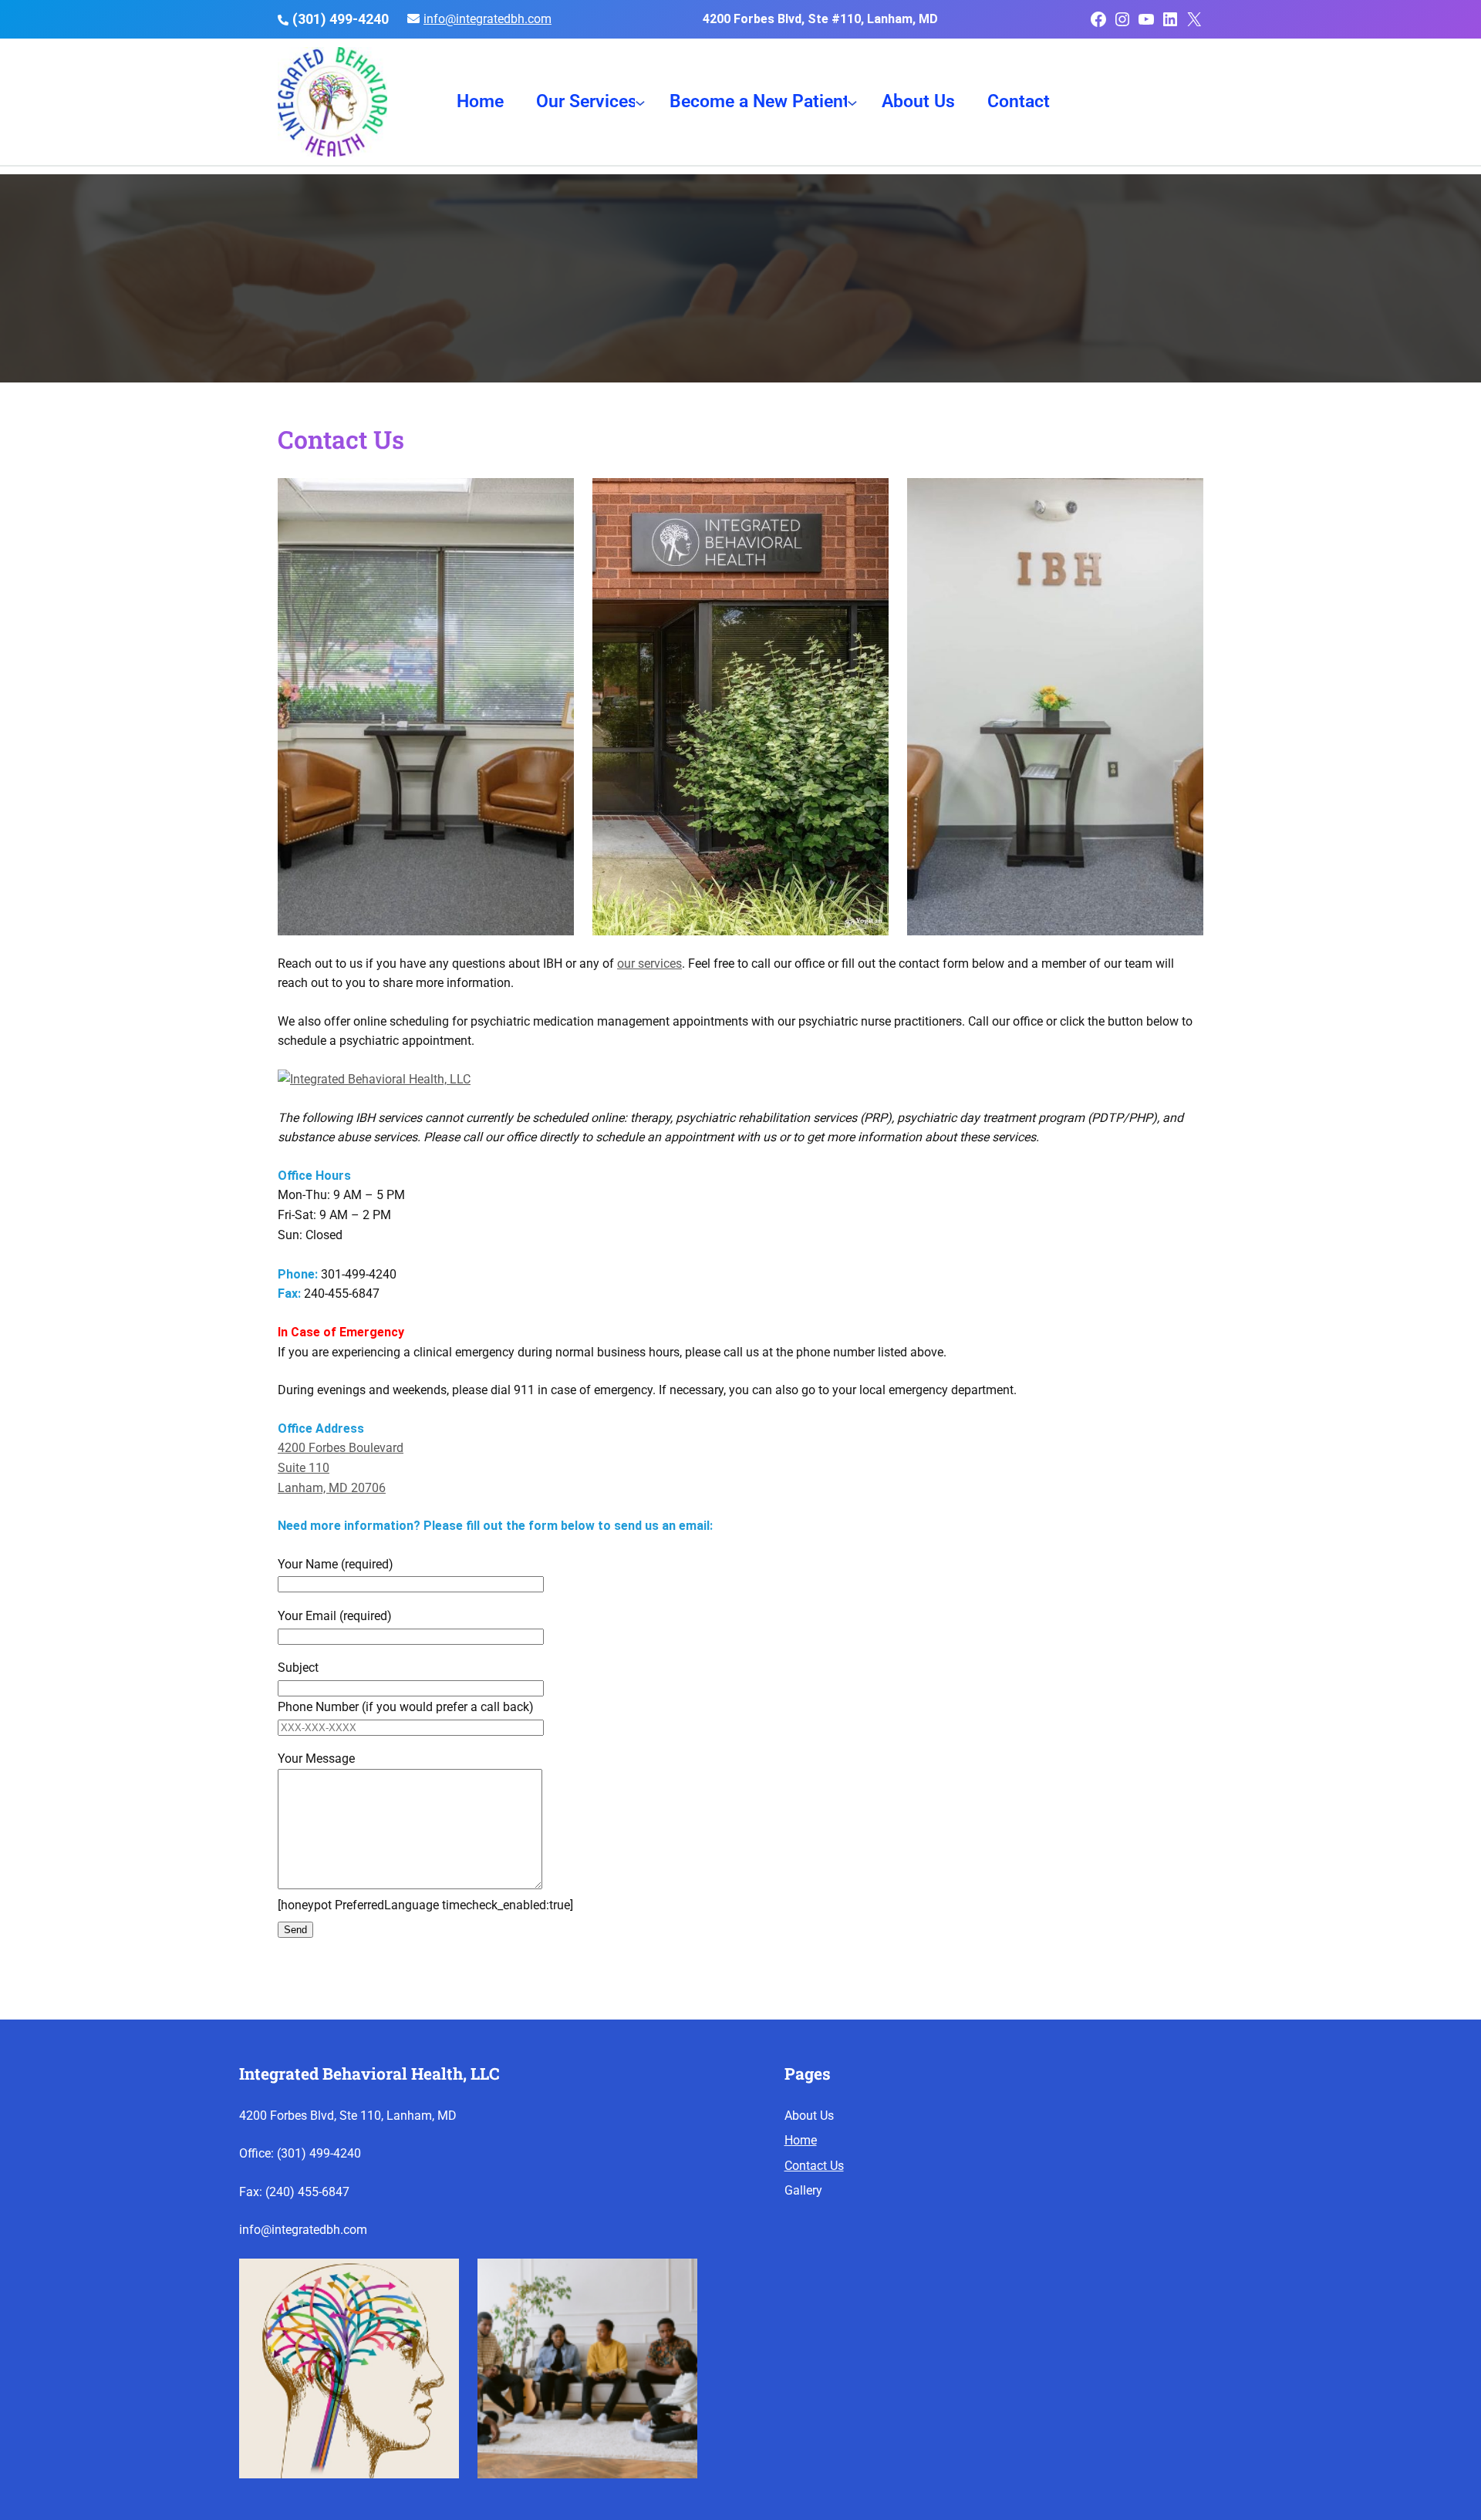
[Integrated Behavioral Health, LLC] (374, 1079)
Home (801, 2140)
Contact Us (814, 2166)
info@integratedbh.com (487, 19)
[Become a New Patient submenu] (852, 102)
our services (649, 964)
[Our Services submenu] (640, 102)
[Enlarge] (439, 2279)
